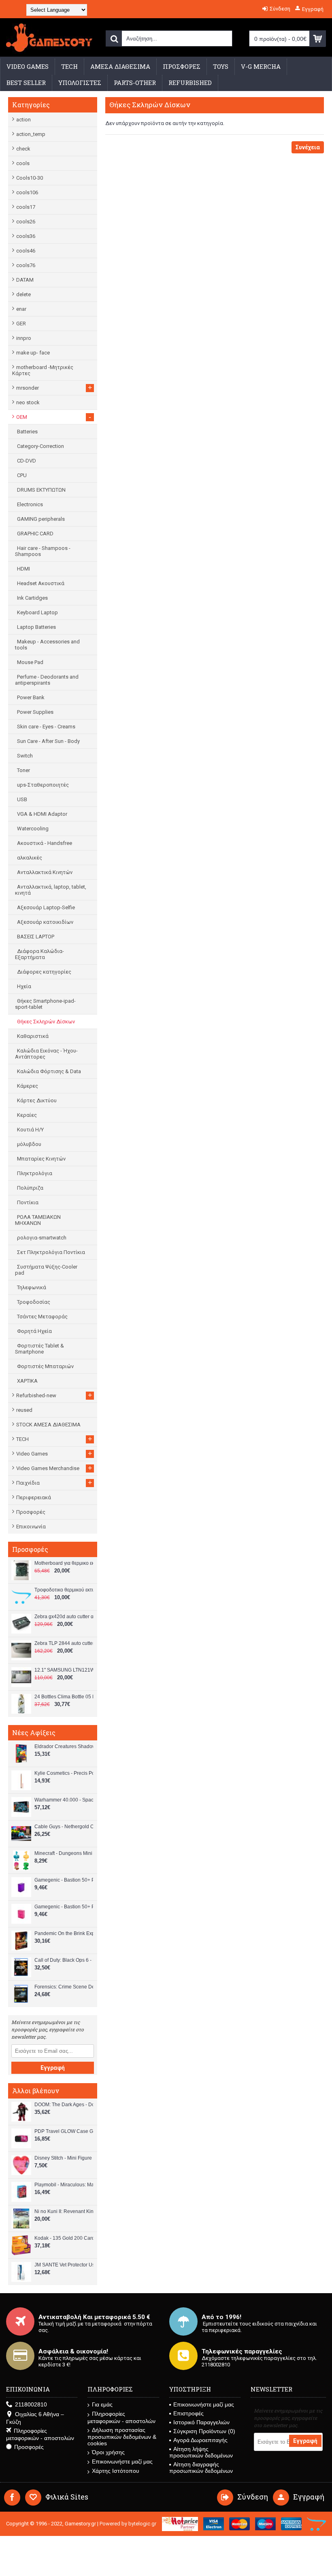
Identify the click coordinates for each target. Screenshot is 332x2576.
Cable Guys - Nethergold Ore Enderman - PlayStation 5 (64, 1827)
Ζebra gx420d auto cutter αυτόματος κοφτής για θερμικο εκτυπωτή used (64, 1617)
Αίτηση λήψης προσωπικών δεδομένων (201, 2452)
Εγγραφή (53, 2068)
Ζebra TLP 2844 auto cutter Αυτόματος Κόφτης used (64, 1643)
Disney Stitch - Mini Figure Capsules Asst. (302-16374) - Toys (64, 2158)
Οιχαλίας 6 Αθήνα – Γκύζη (35, 2418)
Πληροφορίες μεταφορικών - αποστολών (40, 2434)
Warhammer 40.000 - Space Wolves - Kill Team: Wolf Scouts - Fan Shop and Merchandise (64, 1800)
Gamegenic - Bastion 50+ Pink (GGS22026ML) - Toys (64, 1907)
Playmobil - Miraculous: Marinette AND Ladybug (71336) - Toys (64, 2185)
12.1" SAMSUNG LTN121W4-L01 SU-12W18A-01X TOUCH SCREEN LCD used (64, 1670)
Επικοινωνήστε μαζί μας (122, 2461)
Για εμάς (102, 2404)
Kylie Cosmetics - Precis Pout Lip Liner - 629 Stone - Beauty (64, 1773)
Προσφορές (31, 1512)
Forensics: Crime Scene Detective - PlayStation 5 (64, 1987)
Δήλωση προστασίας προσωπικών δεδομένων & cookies (122, 2437)
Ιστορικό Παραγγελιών (201, 2422)
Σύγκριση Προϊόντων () (204, 2431)
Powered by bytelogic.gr (128, 2524)
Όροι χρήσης (108, 2452)
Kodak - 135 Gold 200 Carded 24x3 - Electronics (64, 2238)
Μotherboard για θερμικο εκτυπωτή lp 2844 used (64, 1563)
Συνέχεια (308, 147)
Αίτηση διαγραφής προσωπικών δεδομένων (201, 2468)
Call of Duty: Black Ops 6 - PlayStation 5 (64, 1960)
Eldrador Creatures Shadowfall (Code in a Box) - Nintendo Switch (64, 1746)
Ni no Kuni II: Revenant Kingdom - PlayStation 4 (64, 2211)
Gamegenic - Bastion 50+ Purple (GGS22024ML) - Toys (64, 1880)
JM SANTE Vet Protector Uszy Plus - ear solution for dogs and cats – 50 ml (64, 2265)
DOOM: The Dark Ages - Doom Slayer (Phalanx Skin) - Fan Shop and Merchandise (64, 2105)
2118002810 (31, 2404)
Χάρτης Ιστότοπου (116, 2471)
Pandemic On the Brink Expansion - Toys (64, 1933)
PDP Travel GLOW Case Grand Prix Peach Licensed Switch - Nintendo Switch (64, 2131)
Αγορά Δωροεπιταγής (200, 2440)
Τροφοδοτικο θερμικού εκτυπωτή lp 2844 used (64, 1590)
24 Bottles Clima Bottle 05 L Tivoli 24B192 (64, 1697)
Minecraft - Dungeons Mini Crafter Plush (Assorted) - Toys (64, 1853)
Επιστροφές (188, 2413)
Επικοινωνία (31, 1527)
